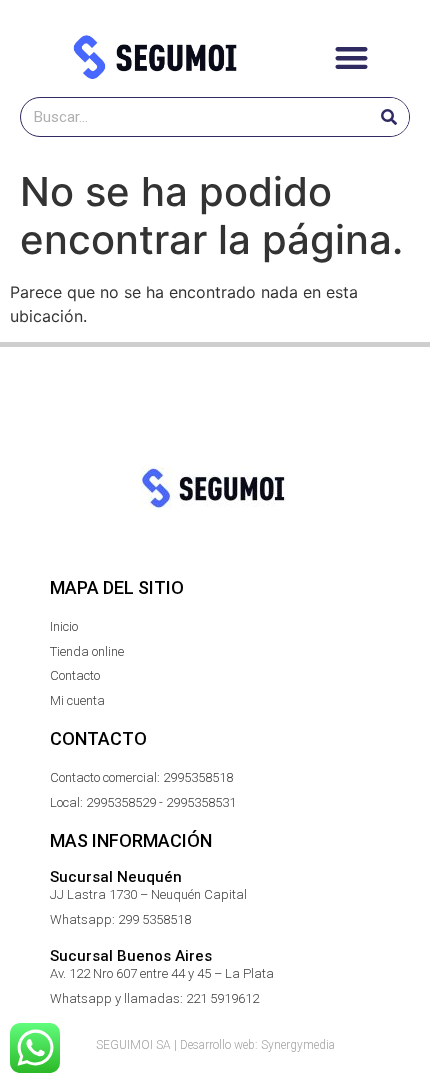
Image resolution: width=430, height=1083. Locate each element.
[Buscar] (389, 117)
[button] (351, 57)
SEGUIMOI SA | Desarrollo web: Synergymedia (215, 1045)
